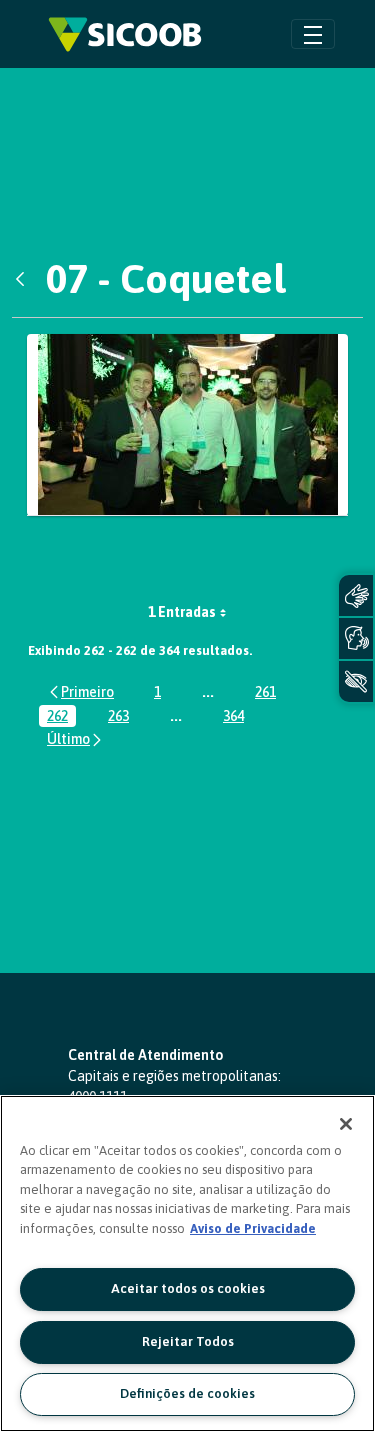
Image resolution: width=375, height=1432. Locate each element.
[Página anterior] (80, 691)
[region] (187, 1263)
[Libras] (356, 595)
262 (61, 717)
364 (237, 717)
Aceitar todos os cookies (188, 1288)
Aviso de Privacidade (253, 1228)
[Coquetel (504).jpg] (187, 425)
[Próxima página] (75, 739)
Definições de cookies (187, 1393)
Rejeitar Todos (188, 1341)
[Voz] (356, 638)
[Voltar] (25, 279)
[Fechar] (346, 1124)
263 (122, 717)
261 (269, 693)
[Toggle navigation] (313, 33)
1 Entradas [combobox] (182, 612)
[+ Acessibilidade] (356, 681)
